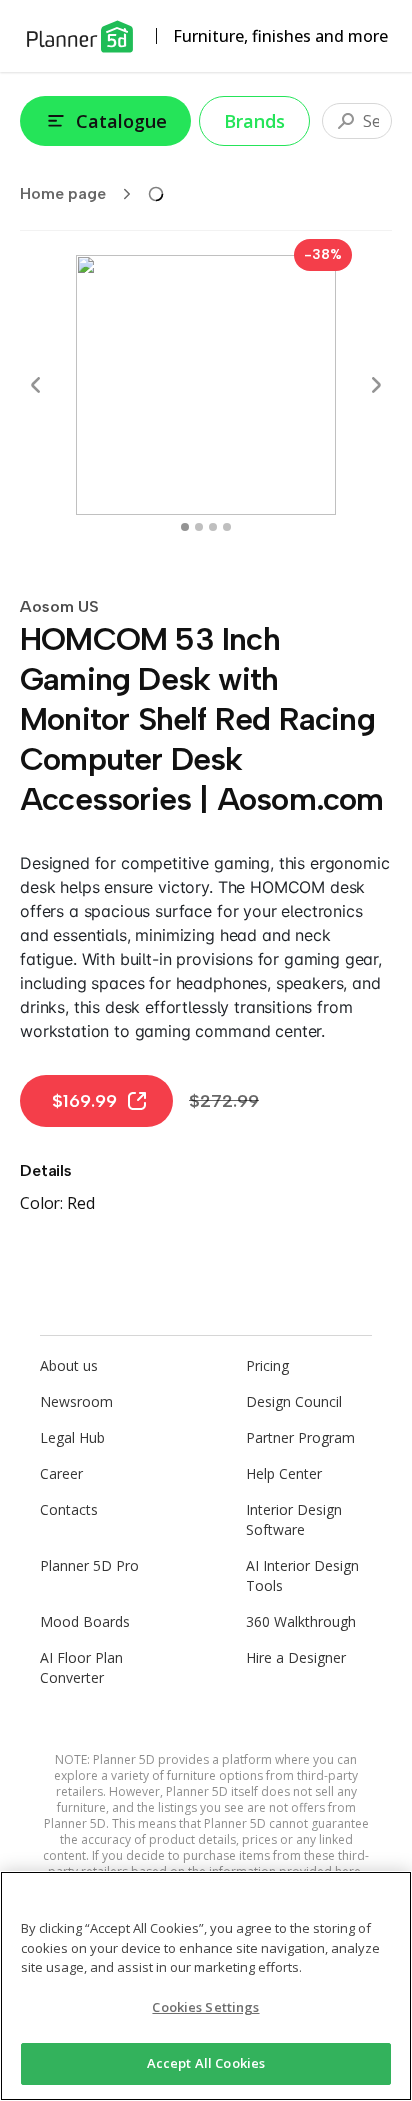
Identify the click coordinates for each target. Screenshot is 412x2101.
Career (61, 1473)
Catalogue (121, 121)
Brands (254, 121)
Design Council (294, 1401)
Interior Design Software (294, 1519)
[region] (206, 1986)
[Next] (376, 385)
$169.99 (84, 1101)
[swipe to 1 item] (199, 527)
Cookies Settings (205, 2007)
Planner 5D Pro (89, 1565)
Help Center (284, 1473)
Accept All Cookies (206, 2063)
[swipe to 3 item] (227, 527)
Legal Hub (72, 1437)
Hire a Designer (296, 1657)
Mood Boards (85, 1621)
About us (69, 1365)
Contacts (69, 1509)
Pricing (267, 1365)
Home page (63, 193)
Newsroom (76, 1401)
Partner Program (300, 1437)
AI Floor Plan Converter (81, 1667)
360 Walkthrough (301, 1621)
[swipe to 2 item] (213, 527)
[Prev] (36, 385)
